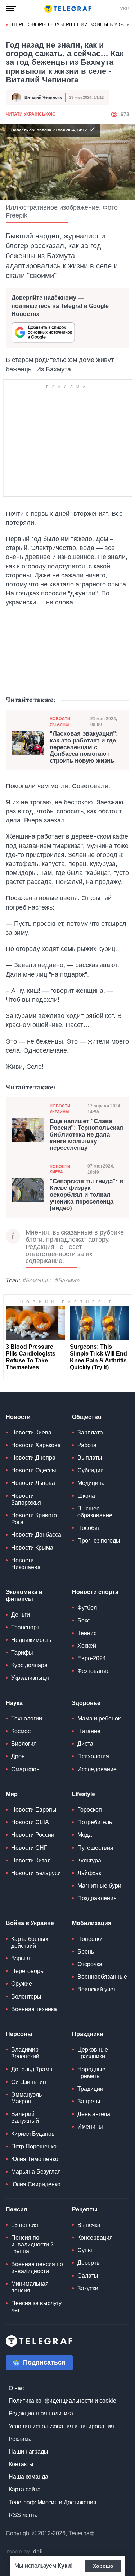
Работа (87, 1445)
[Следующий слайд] (128, 25)
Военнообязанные (102, 1977)
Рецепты (85, 2209)
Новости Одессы (34, 1470)
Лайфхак (89, 1873)
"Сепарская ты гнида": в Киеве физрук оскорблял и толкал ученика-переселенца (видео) (86, 1195)
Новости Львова (33, 1483)
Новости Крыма (32, 1548)
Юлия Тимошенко (35, 2159)
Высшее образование (95, 1512)
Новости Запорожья (26, 1499)
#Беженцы (37, 1280)
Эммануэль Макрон (26, 2098)
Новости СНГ (29, 1848)
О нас (16, 2388)
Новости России (33, 1835)
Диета (85, 1744)
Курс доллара (29, 1665)
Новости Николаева (26, 1564)
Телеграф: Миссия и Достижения (53, 2502)
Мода (85, 1835)
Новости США (30, 1822)
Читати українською (31, 114)
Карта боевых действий (30, 1942)
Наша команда (28, 2477)
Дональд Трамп (32, 2069)
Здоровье (86, 1703)
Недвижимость (31, 1640)
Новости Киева (60, 1169)
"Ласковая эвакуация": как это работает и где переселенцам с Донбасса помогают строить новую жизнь (84, 747)
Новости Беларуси (36, 1873)
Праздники (88, 2034)
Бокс (84, 1620)
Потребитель (95, 1822)
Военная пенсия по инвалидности (37, 2268)
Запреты (89, 2101)
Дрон (18, 1756)
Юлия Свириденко (36, 2184)
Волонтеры (26, 1997)
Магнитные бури (99, 1886)
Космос (21, 1731)
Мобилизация (92, 1923)
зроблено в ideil (25, 2552)
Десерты (89, 2263)
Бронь (86, 1952)
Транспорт (25, 1627)
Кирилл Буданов (33, 2134)
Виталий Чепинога (43, 97)
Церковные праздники (93, 2053)
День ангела (94, 2114)
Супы (85, 2250)
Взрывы (22, 1958)
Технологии (27, 1718)
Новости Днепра (33, 1458)
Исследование (97, 1769)
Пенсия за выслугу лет (36, 2307)
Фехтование (94, 1671)
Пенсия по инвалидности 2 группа (32, 2244)
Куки (64, 2566)
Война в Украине (30, 1923)
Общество (87, 1417)
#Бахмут (67, 1280)
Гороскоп (90, 1810)
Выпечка (89, 2225)
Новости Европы (34, 1810)
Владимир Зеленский (25, 2053)
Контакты (21, 2464)
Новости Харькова (36, 1445)
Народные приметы (91, 2073)
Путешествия (95, 1848)
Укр (125, 9)
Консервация (95, 2238)
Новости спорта (95, 1592)
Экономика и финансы (24, 1595)
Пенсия (16, 2209)
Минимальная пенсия (30, 2287)
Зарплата (90, 1432)
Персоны (19, 2034)
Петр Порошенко (34, 2146)
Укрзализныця (30, 1678)
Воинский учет (96, 1989)
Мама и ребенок (99, 1718)
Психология (93, 1756)
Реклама (20, 2439)
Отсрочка (90, 1964)
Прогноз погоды (99, 1541)
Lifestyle (84, 1794)
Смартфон (25, 1769)
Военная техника (34, 2009)
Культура (89, 1860)
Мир (12, 1794)
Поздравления (97, 1898)
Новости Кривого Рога (34, 1519)
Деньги (21, 1615)
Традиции (90, 2089)
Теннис (87, 1633)
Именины (90, 2127)
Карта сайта (25, 2489)
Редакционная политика (41, 2413)
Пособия (89, 1528)
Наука (14, 1703)
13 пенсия (25, 2225)
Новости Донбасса (36, 1535)
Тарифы (22, 1653)
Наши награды (28, 2452)
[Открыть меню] (11, 9)
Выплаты (90, 1458)
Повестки (90, 1939)
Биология (24, 1744)
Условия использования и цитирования (61, 2426)
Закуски (88, 2288)
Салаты (88, 2276)
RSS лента (23, 2515)
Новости (18, 1417)
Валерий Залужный (25, 2117)
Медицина (91, 1483)
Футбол (87, 1608)
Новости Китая (31, 1860)
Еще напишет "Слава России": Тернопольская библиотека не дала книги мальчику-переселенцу (86, 1135)
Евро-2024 (92, 1658)
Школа (86, 1496)
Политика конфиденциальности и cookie (62, 2401)
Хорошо (103, 2566)
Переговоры (28, 1971)
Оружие (22, 1984)
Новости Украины (60, 721)
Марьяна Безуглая (36, 2172)
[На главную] (68, 9)
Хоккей (87, 1646)
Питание (89, 1731)
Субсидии (91, 1470)
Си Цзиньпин (29, 2082)
